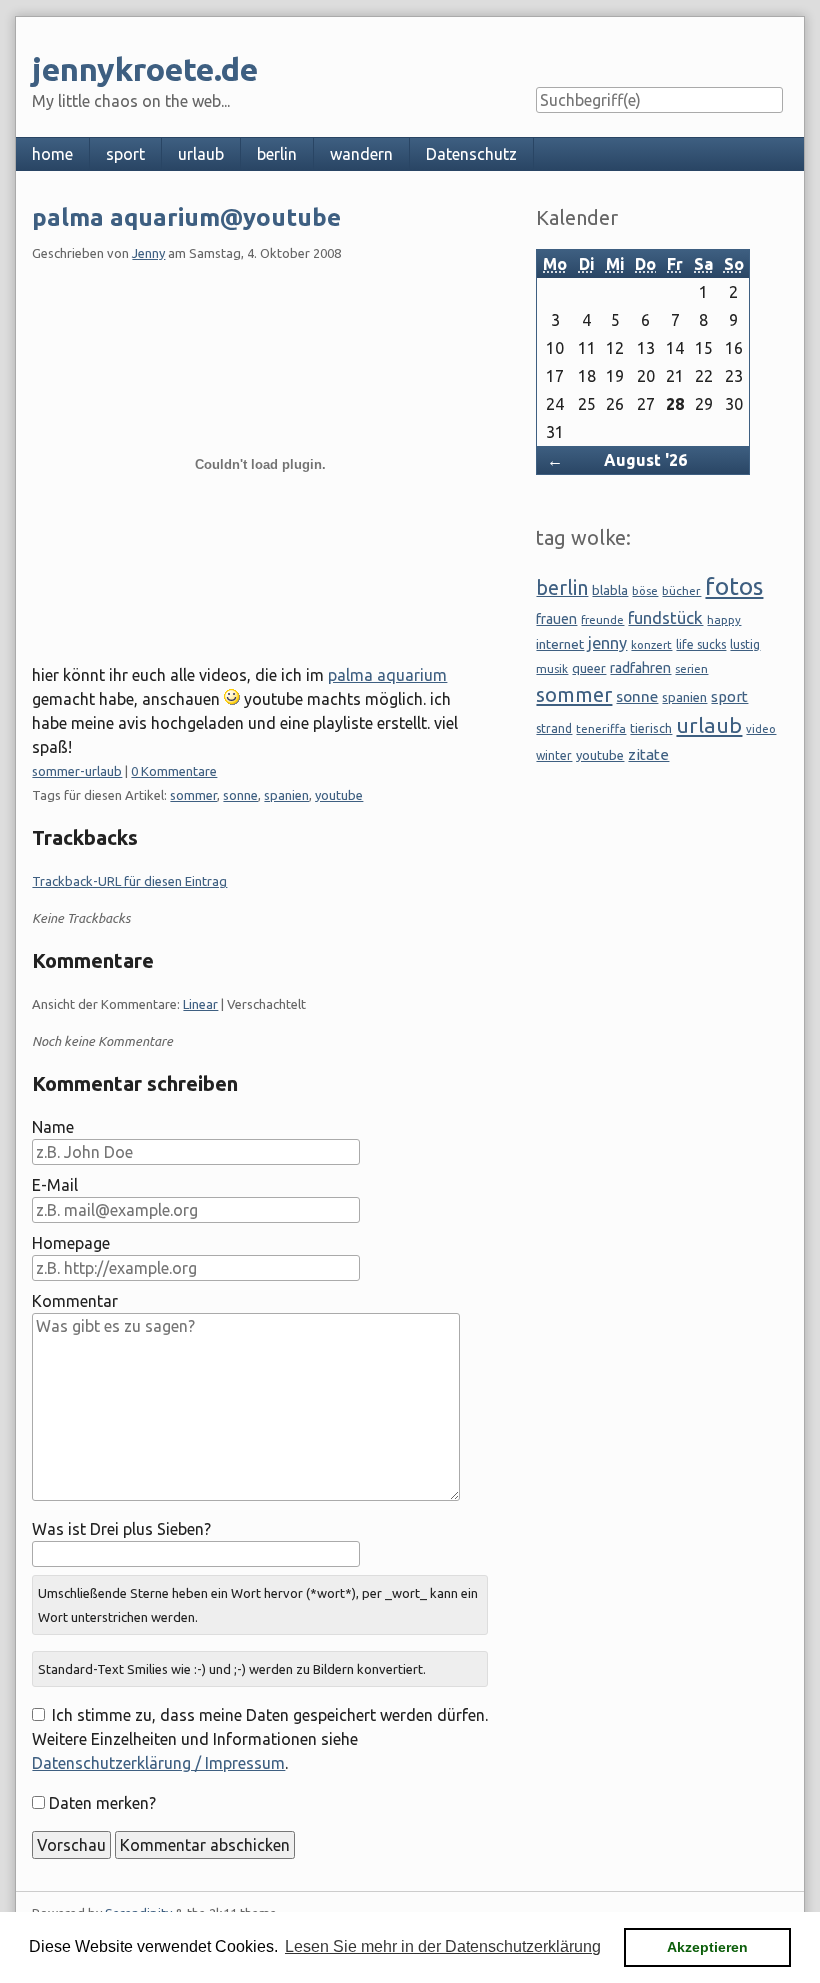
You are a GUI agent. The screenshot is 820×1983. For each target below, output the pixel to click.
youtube (339, 795)
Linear (200, 1004)
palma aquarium (387, 675)
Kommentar (75, 1301)
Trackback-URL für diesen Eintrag (129, 881)
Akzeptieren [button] (707, 1947)
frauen (556, 619)
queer (589, 668)
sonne (240, 795)
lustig (745, 644)
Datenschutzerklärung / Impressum (158, 1763)
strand (554, 728)
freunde (602, 619)
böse (645, 590)
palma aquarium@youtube (186, 217)
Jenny (148, 253)
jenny (607, 643)
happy (724, 619)
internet (560, 644)
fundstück (665, 617)
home (52, 154)
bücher (681, 590)
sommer (193, 795)
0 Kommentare (174, 771)
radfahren (640, 668)
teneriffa (601, 728)
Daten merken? (102, 1803)
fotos (734, 586)
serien (691, 668)
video (761, 729)
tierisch (651, 728)
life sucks (701, 644)
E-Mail (55, 1185)
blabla (610, 590)
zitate (648, 754)
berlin (277, 154)
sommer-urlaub (77, 771)
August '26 (645, 460)
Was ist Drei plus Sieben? (121, 1529)
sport (125, 154)
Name (53, 1127)
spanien (286, 795)
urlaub (201, 154)
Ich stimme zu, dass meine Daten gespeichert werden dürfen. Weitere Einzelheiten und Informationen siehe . (259, 1739)
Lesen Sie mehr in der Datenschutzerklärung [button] (443, 1946)
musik (552, 668)
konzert (651, 644)
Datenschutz (471, 154)
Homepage (71, 1243)
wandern (361, 154)
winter (554, 755)
